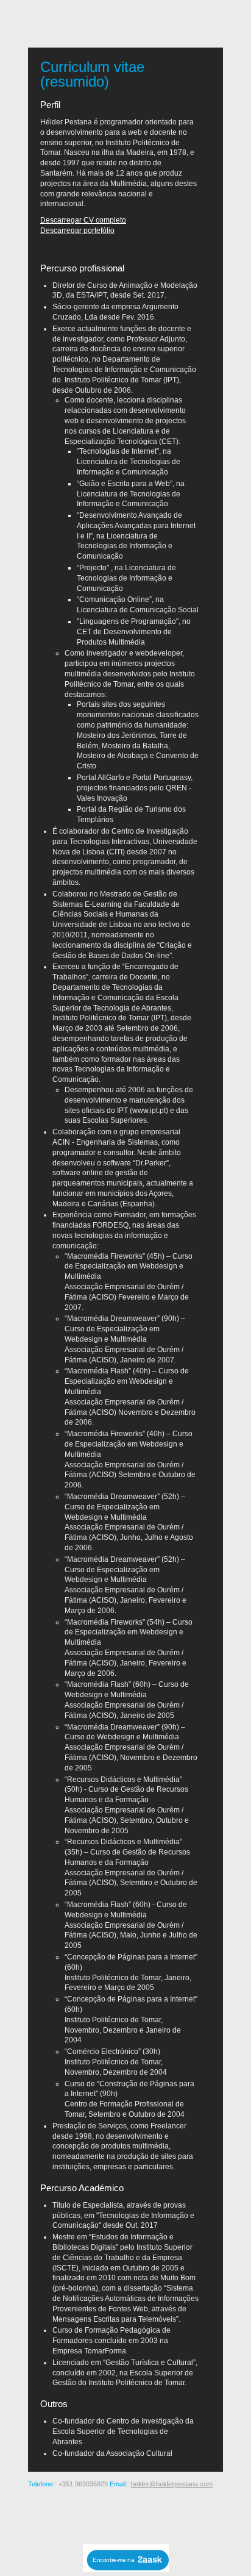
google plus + (127, 2514)
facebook (146, 2514)
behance (68, 2514)
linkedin (185, 2514)
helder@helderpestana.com (172, 2484)
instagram (88, 2514)
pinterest (107, 2514)
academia (205, 2514)
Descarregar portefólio (77, 231)
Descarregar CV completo (83, 220)
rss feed (49, 2514)
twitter (166, 2514)
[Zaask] (126, 2568)
